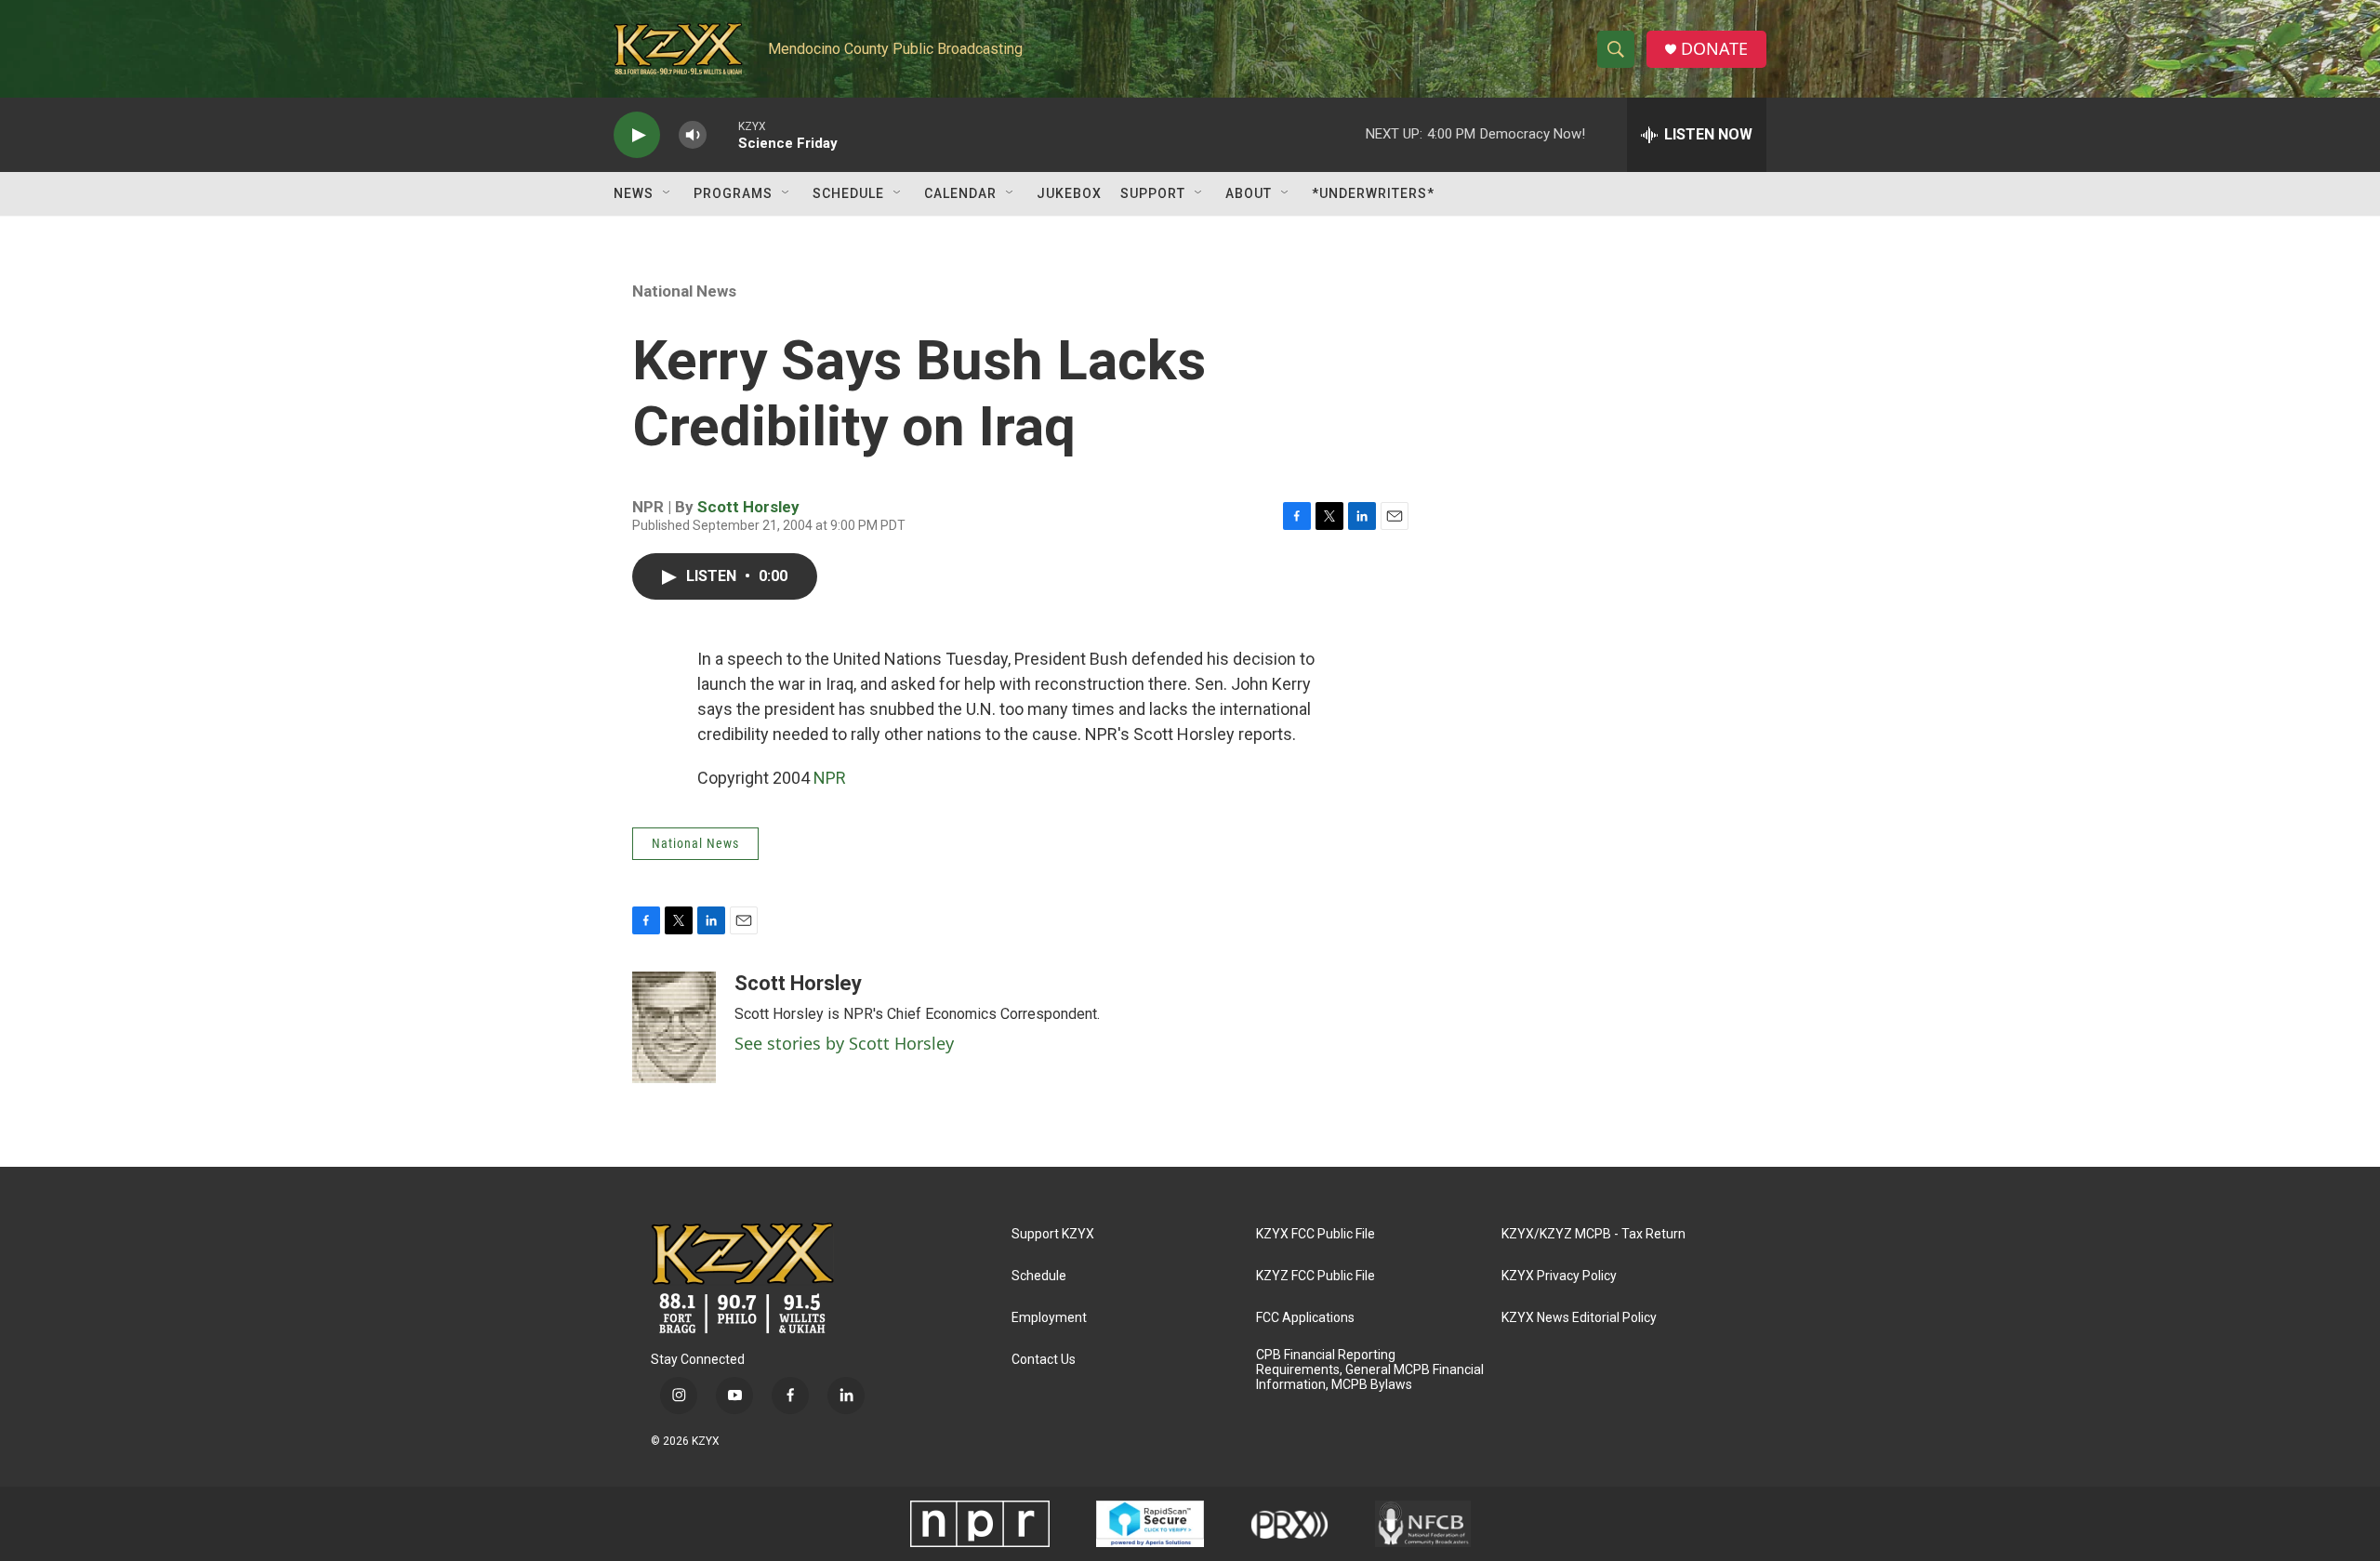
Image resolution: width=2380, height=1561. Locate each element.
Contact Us (1044, 1360)
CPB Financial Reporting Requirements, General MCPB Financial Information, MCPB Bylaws (1370, 1370)
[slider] (722, 134)
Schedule (848, 193)
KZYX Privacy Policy (1559, 1276)
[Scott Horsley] (674, 1027)
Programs (733, 193)
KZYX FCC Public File (1316, 1234)
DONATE (1714, 49)
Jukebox (1069, 193)
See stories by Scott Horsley (844, 1043)
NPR (830, 778)
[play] (637, 135)
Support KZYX (1053, 1234)
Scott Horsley (748, 507)
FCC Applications (1305, 1318)
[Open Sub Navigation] (668, 193)
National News (684, 291)
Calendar (960, 193)
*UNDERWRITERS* (1373, 193)
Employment (1049, 1318)
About (1249, 193)
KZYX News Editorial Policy (1579, 1318)
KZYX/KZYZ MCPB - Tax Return (1593, 1234)
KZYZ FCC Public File (1316, 1276)
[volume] (693, 135)
